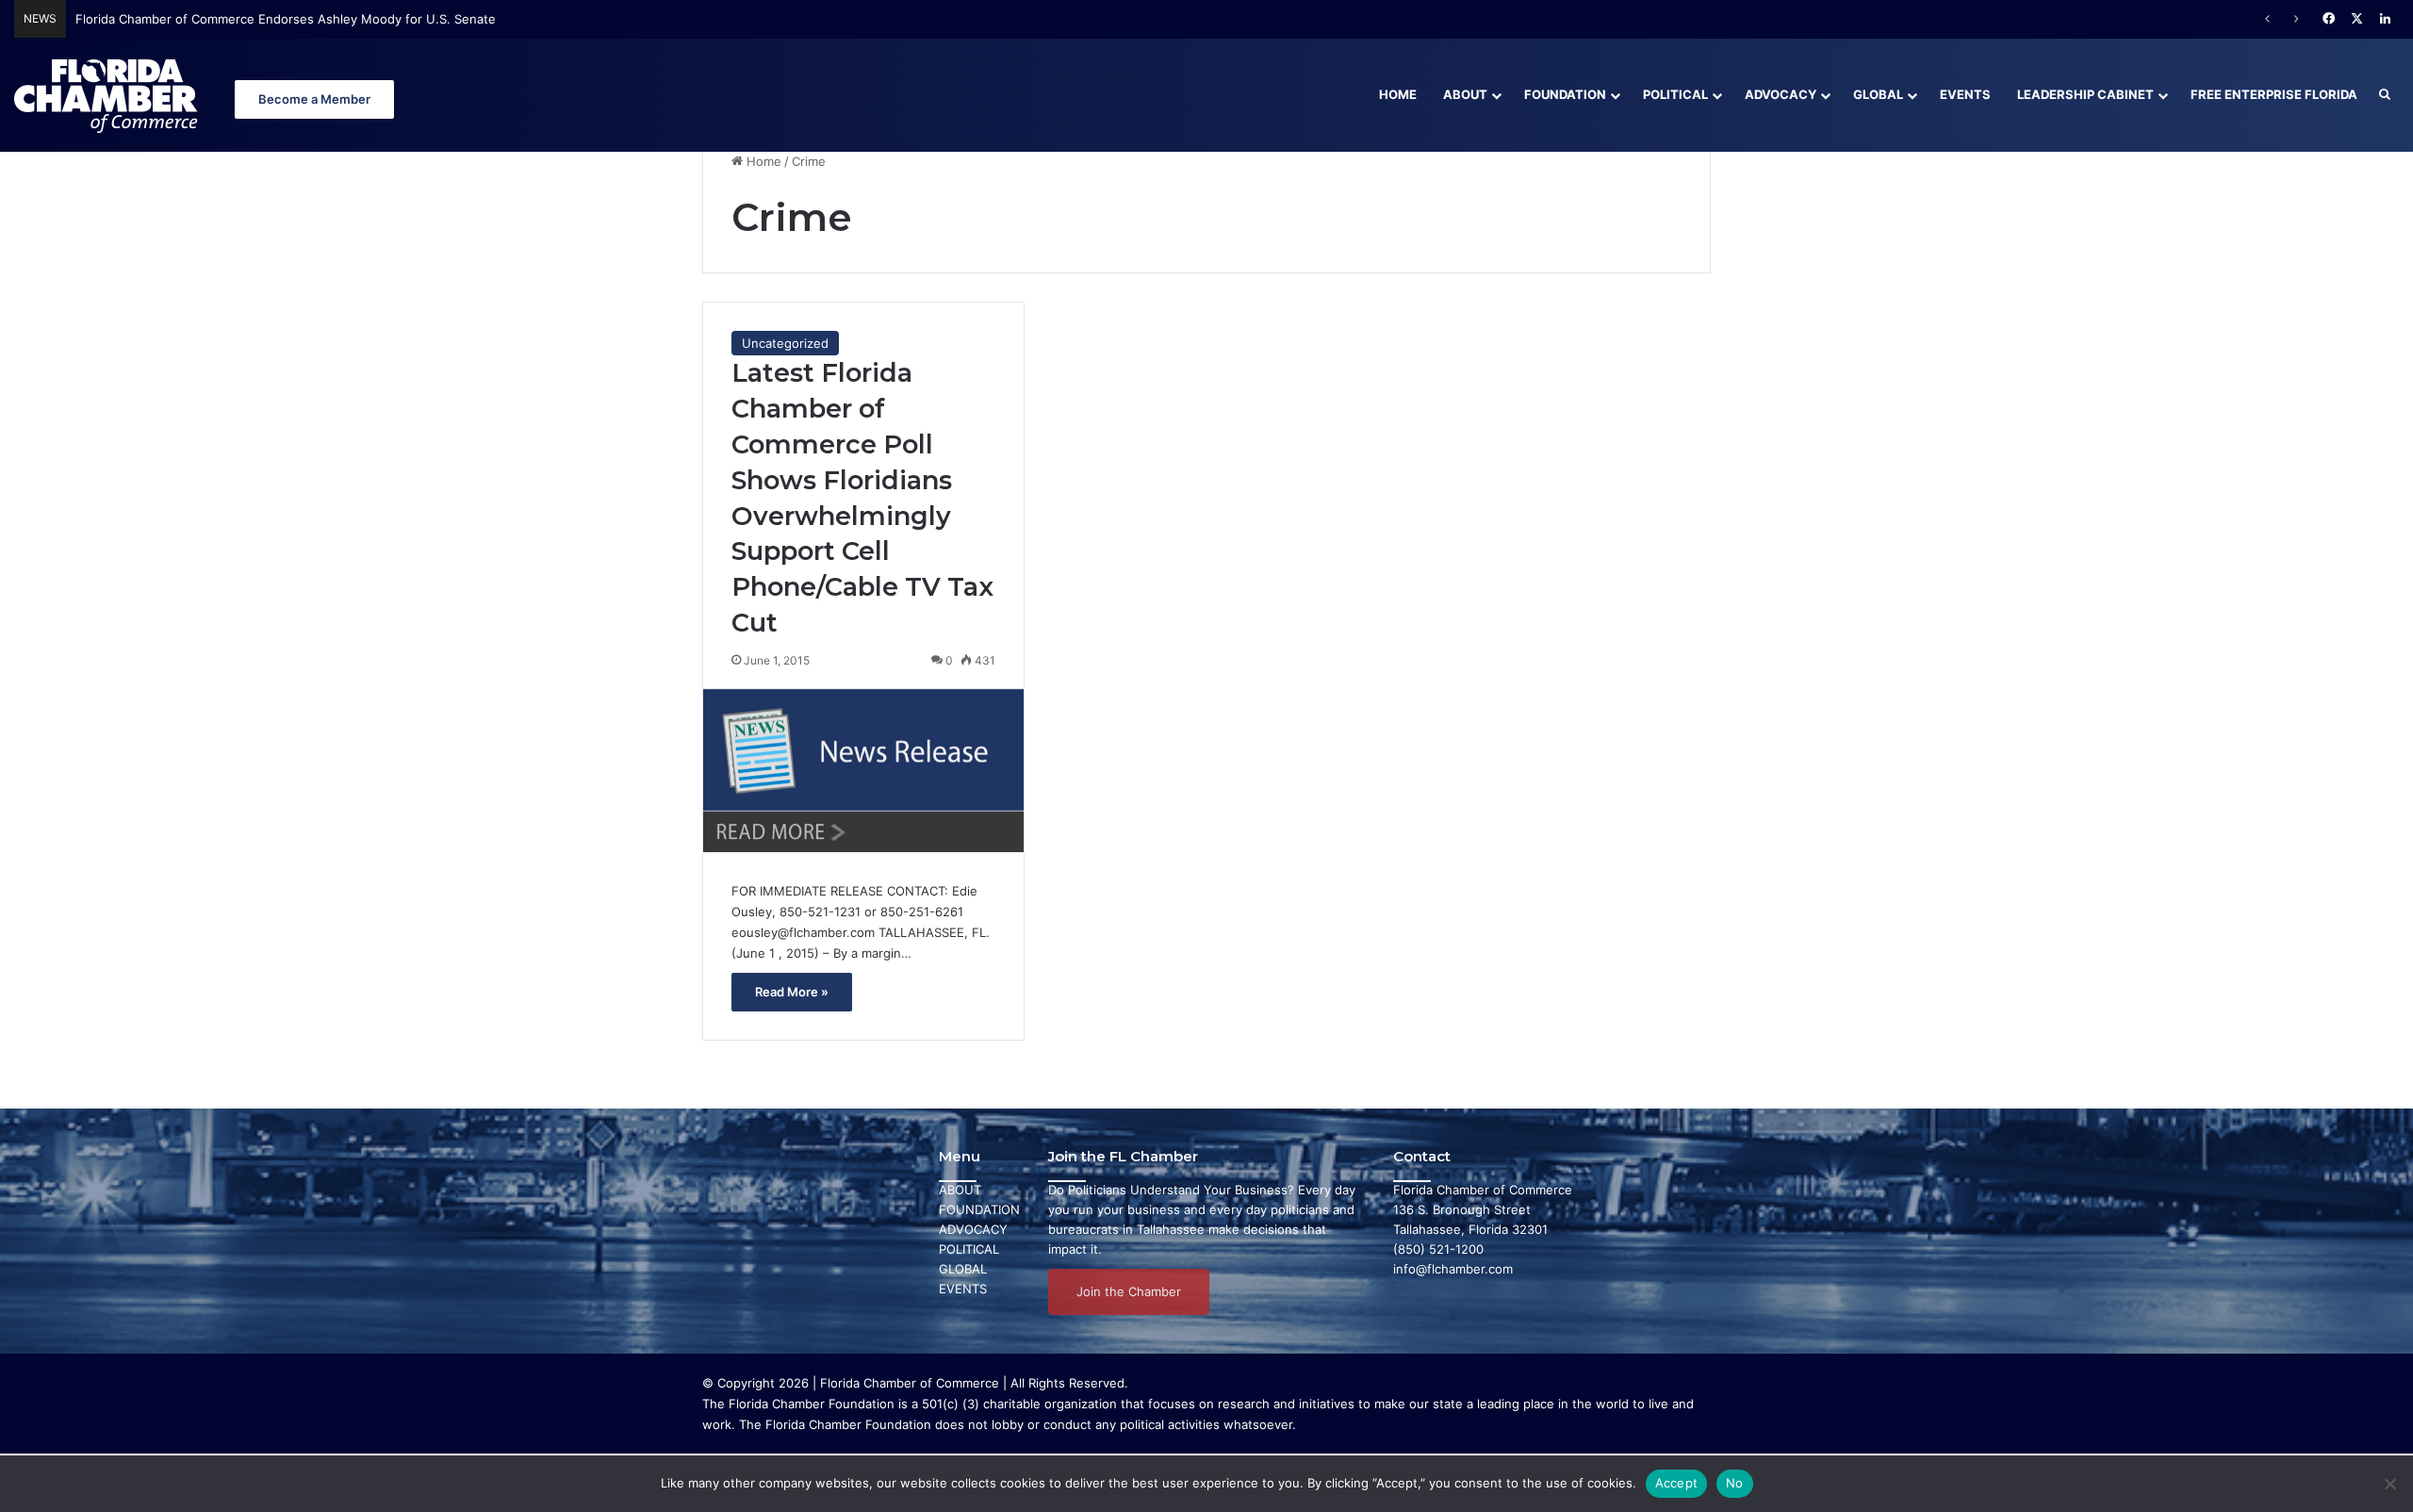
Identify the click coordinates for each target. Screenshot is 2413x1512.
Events (1965, 94)
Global (1878, 94)
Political (1675, 94)
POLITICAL (969, 1249)
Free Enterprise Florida (2274, 94)
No (1735, 1483)
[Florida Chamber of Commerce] (108, 95)
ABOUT (960, 1190)
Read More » (792, 992)
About (1465, 94)
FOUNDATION (979, 1209)
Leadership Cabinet (2085, 94)
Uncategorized (785, 343)
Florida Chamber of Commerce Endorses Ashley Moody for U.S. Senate (286, 19)
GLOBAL (963, 1269)
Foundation (1565, 94)
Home (1398, 94)
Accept (1677, 1483)
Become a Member (314, 99)
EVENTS (963, 1289)
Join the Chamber (1129, 1291)
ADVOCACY (973, 1229)
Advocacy (1781, 94)
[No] (2389, 1484)
